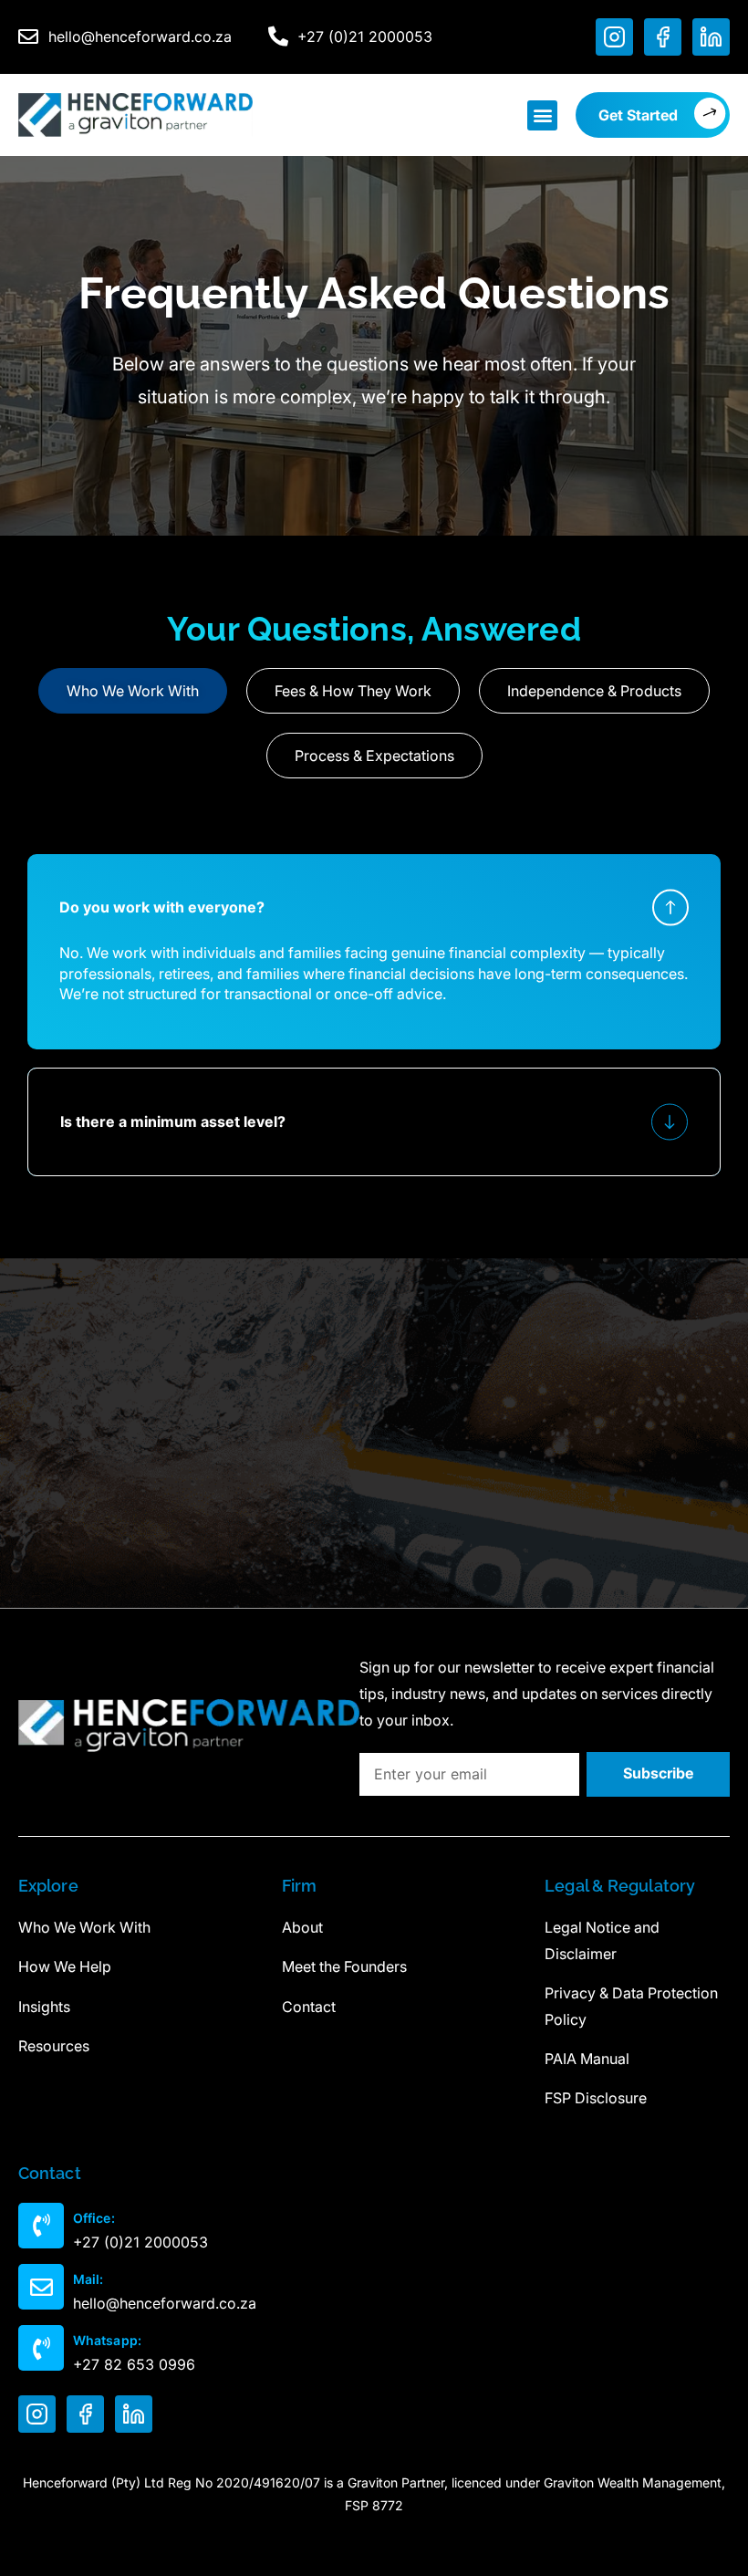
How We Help (65, 1966)
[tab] (133, 691)
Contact (309, 2007)
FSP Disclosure (596, 2098)
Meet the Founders (344, 1966)
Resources (54, 2046)
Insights (44, 2007)
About (302, 1927)
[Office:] (41, 2226)
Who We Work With (84, 1927)
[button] (542, 115)
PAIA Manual (587, 2059)
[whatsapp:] (41, 2348)
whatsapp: (107, 2340)
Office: (94, 2218)
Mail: (88, 2279)
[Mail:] (41, 2287)
